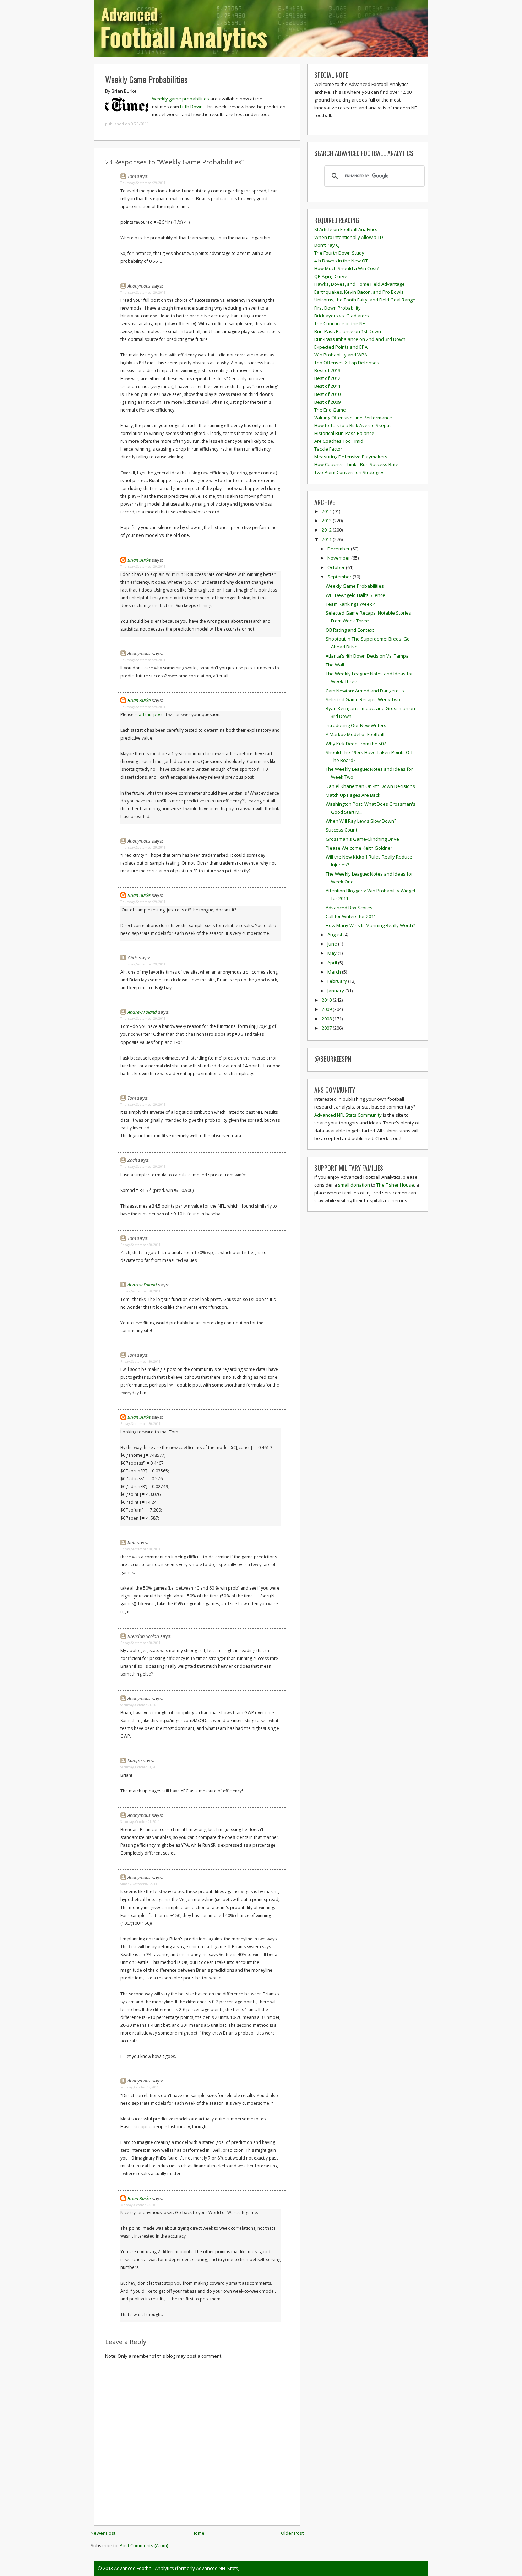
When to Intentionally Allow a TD (349, 237)
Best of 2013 (327, 370)
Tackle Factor (328, 449)
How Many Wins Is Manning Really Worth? (370, 925)
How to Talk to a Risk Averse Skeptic (353, 425)
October (337, 567)
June (333, 944)
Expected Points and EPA (341, 347)
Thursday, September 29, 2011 (143, 183)
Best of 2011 (327, 386)
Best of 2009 (327, 402)
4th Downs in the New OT (341, 261)
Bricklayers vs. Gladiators (342, 316)
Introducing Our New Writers (356, 725)
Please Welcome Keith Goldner (359, 848)
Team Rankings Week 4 (351, 604)
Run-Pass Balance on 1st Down (348, 331)
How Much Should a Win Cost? (347, 268)
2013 (327, 521)
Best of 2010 (327, 394)
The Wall (335, 665)
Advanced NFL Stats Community (348, 1115)
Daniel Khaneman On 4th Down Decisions (370, 786)
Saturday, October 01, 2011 (140, 1705)
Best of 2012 (327, 378)
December (339, 549)
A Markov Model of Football (355, 734)
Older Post (292, 2533)
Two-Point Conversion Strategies (349, 472)
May (333, 953)
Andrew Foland (142, 1012)
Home (198, 2533)
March (335, 972)
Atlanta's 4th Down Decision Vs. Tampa (367, 656)
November (339, 558)
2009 (327, 1009)
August (335, 935)
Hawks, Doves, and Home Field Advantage (360, 284)
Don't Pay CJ (327, 245)
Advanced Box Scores (349, 908)
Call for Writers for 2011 (351, 916)
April (333, 963)
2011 (327, 539)
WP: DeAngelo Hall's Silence (355, 595)
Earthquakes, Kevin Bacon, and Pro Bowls (359, 292)
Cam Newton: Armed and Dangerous (365, 691)
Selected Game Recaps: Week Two (363, 699)
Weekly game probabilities (181, 99)
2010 (327, 1000)
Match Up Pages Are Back (353, 795)
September (340, 577)
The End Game (330, 410)
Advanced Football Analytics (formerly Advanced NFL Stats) (177, 2568)
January (336, 991)
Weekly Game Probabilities (146, 79)
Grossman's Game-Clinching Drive (362, 839)
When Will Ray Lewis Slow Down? (361, 821)
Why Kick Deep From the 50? (356, 744)
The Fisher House (395, 1185)
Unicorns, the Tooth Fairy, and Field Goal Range (365, 300)
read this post (149, 715)
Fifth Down (191, 107)
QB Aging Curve (331, 276)
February (338, 981)
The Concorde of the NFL (341, 323)
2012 (327, 530)
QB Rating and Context (350, 630)
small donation (354, 1185)
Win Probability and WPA (341, 355)
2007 (327, 1028)
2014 (327, 511)
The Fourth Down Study (339, 253)
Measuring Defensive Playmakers (351, 457)
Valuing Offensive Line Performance (353, 418)
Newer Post (103, 2533)
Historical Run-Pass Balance (344, 433)
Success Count (341, 830)
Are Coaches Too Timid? (340, 441)
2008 (327, 1019)
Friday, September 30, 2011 (140, 1245)
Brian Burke (139, 560)
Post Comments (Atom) (144, 2545)
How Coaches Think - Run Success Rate (356, 464)
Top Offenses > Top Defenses (347, 363)
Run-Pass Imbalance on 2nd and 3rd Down (360, 339)
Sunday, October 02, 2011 (139, 1884)
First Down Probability (338, 308)
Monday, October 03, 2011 (140, 2087)
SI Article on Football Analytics (346, 229)
